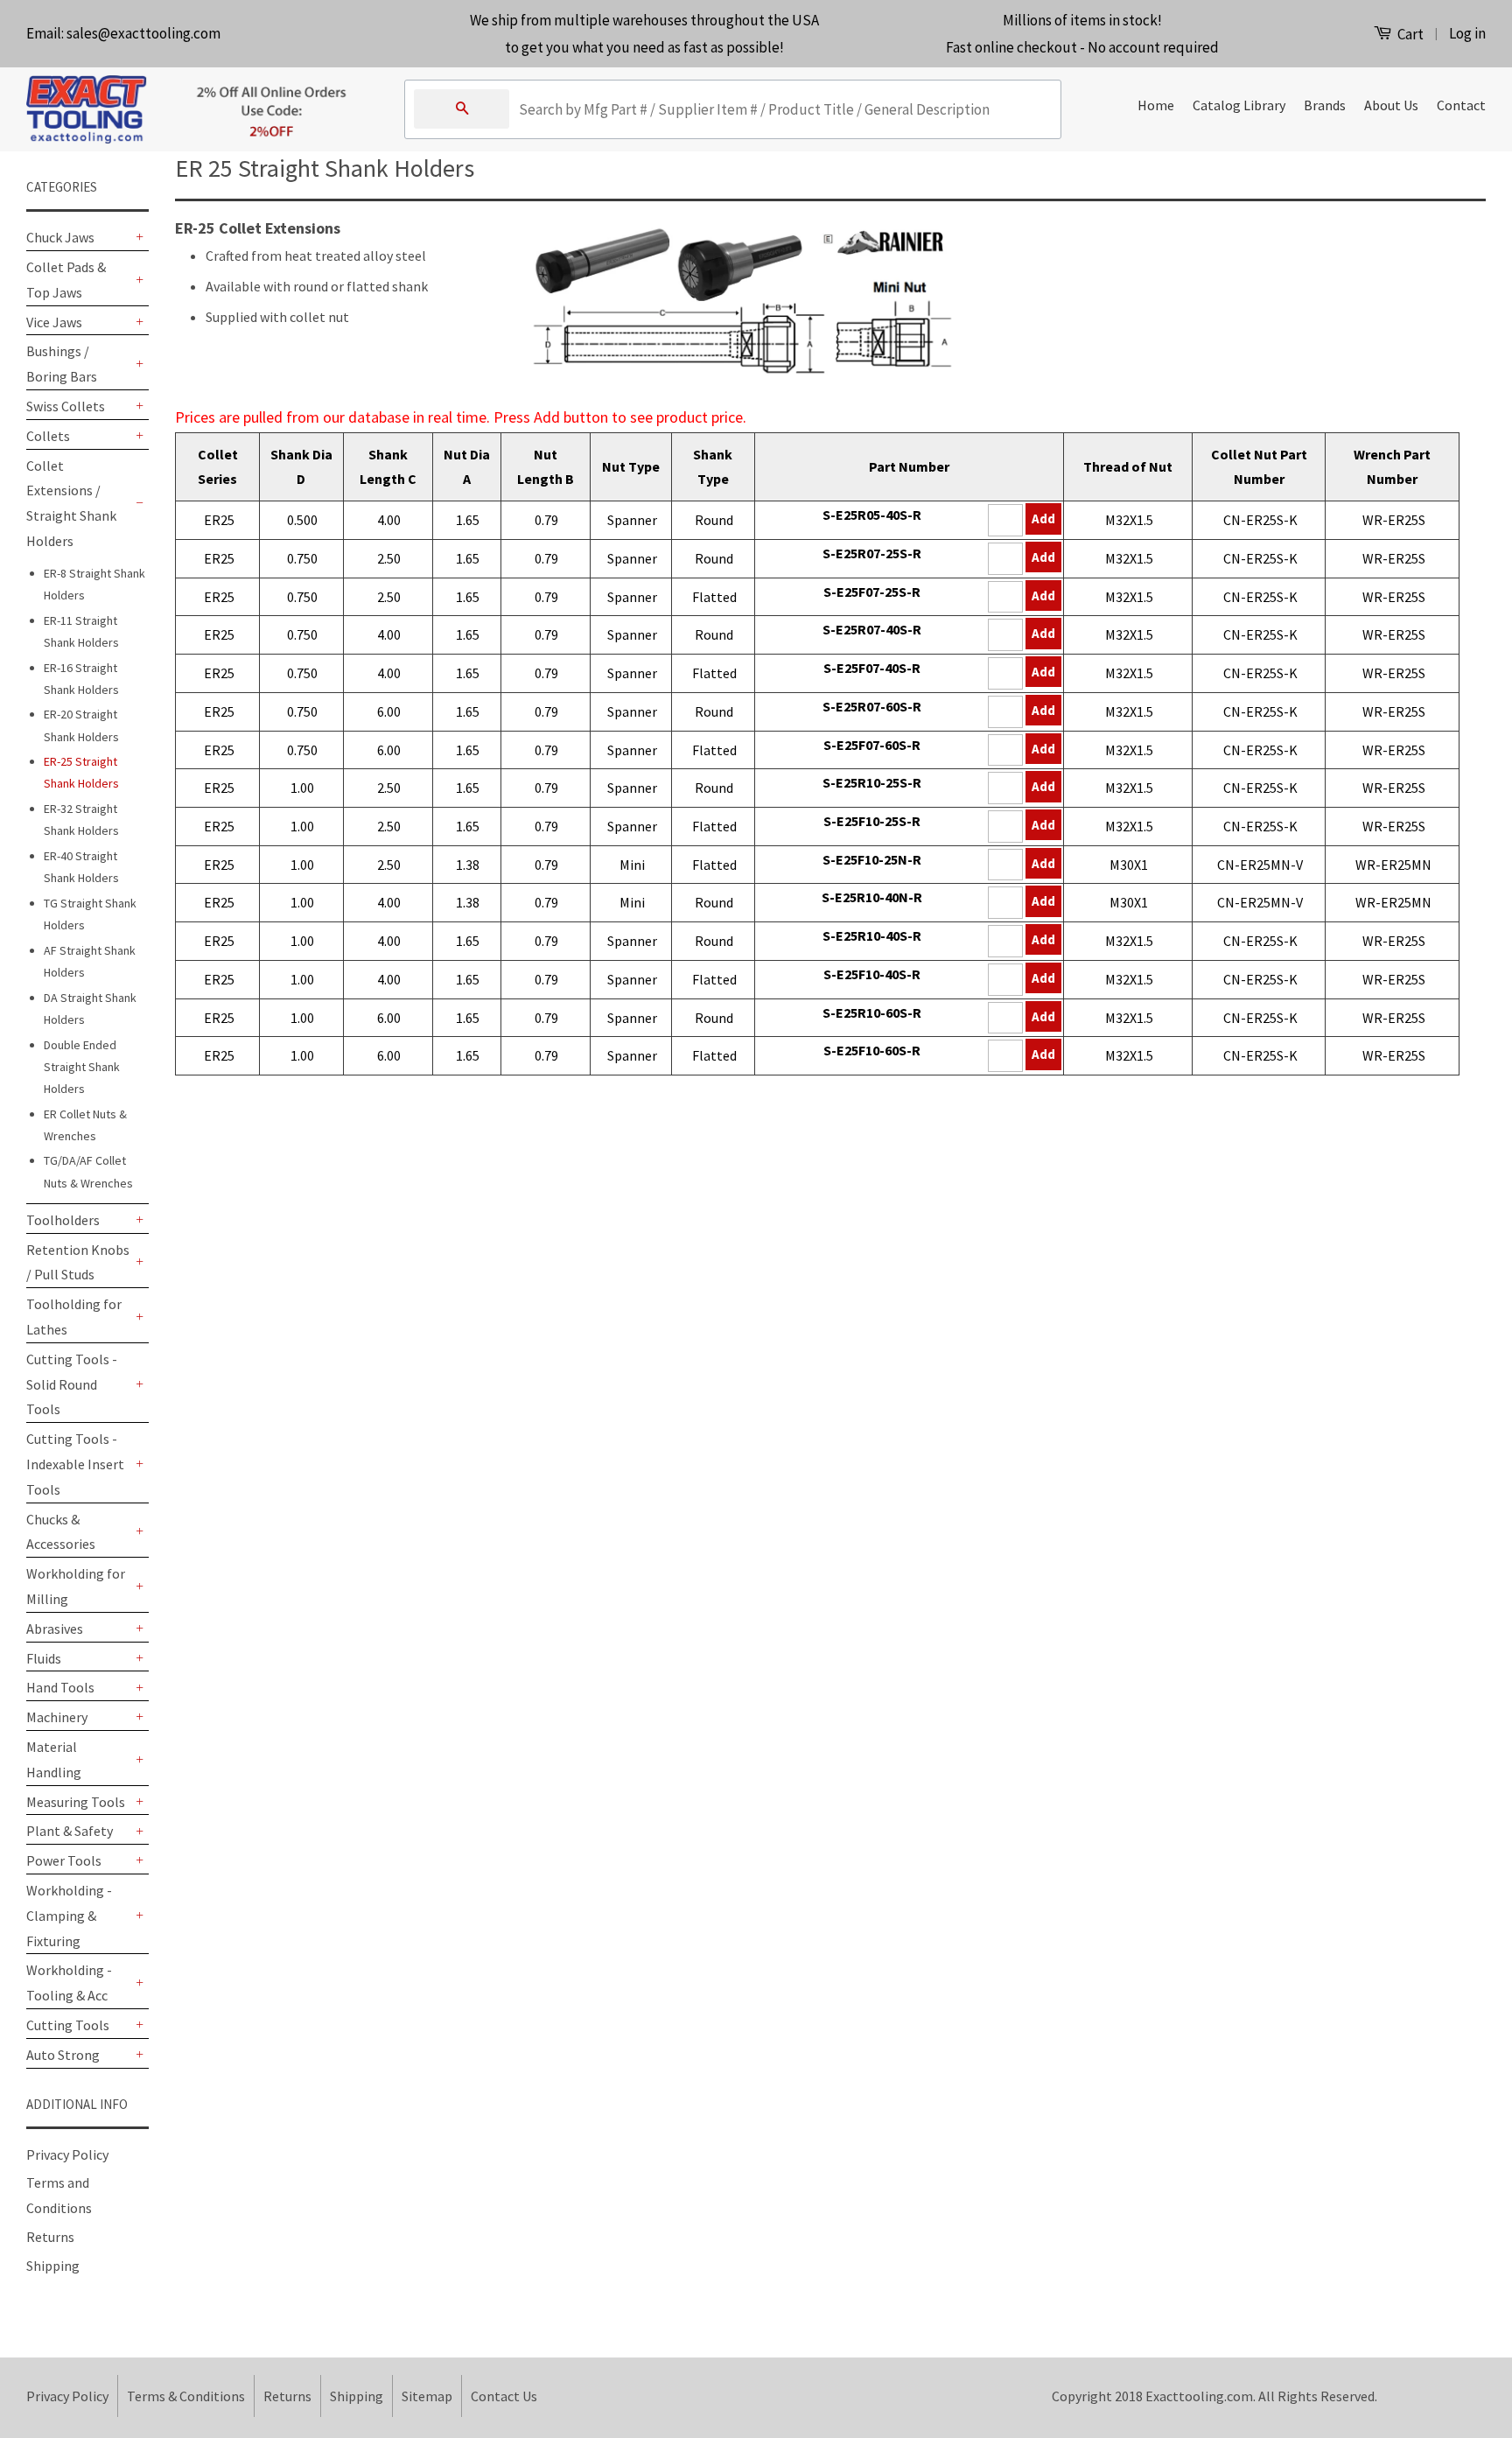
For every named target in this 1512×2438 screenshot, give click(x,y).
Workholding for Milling (76, 1586)
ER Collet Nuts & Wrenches (85, 1125)
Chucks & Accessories (61, 1532)
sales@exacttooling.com (143, 33)
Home (1156, 105)
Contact (1461, 105)
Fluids (44, 1658)
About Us (1391, 105)
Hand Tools (60, 1687)
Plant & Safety (70, 1831)
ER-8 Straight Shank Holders (94, 584)
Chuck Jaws (60, 237)
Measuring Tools (76, 1802)
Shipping (53, 2266)
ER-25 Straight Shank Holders (81, 772)
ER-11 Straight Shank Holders (81, 631)
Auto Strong (63, 2055)
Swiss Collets (66, 406)
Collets (48, 436)
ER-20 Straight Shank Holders (81, 725)
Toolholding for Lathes (74, 1317)
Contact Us (504, 2396)
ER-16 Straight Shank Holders (81, 679)
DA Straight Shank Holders (90, 1009)
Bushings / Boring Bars (62, 364)
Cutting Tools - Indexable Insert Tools (75, 1464)
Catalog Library (1239, 105)
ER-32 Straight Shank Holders (81, 820)
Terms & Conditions (186, 2396)
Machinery (57, 1717)
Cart (1409, 34)
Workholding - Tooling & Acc (69, 1983)
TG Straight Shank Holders (90, 914)
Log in (1467, 33)
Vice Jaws (54, 322)
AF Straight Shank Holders (90, 961)
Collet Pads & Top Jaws (66, 280)
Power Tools (64, 1860)
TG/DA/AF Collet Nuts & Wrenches (88, 1171)
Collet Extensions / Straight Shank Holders (71, 503)
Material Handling (54, 1759)
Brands (1325, 105)
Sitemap (427, 2396)
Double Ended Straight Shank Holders (82, 1067)
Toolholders (63, 1220)
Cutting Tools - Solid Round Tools (72, 1384)
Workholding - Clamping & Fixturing (69, 1916)
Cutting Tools (68, 2025)
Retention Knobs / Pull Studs (78, 1262)
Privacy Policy (67, 2154)
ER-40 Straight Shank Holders (81, 867)
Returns (50, 2237)
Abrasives (55, 1629)
